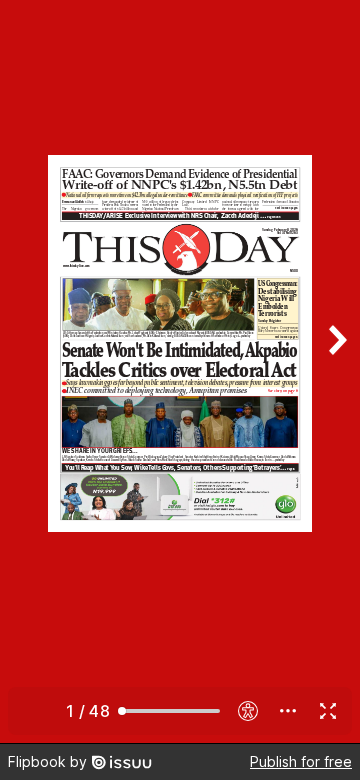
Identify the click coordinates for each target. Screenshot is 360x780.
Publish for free (301, 761)
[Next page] (336, 371)
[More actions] (288, 711)
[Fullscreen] (328, 711)
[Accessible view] (248, 711)
